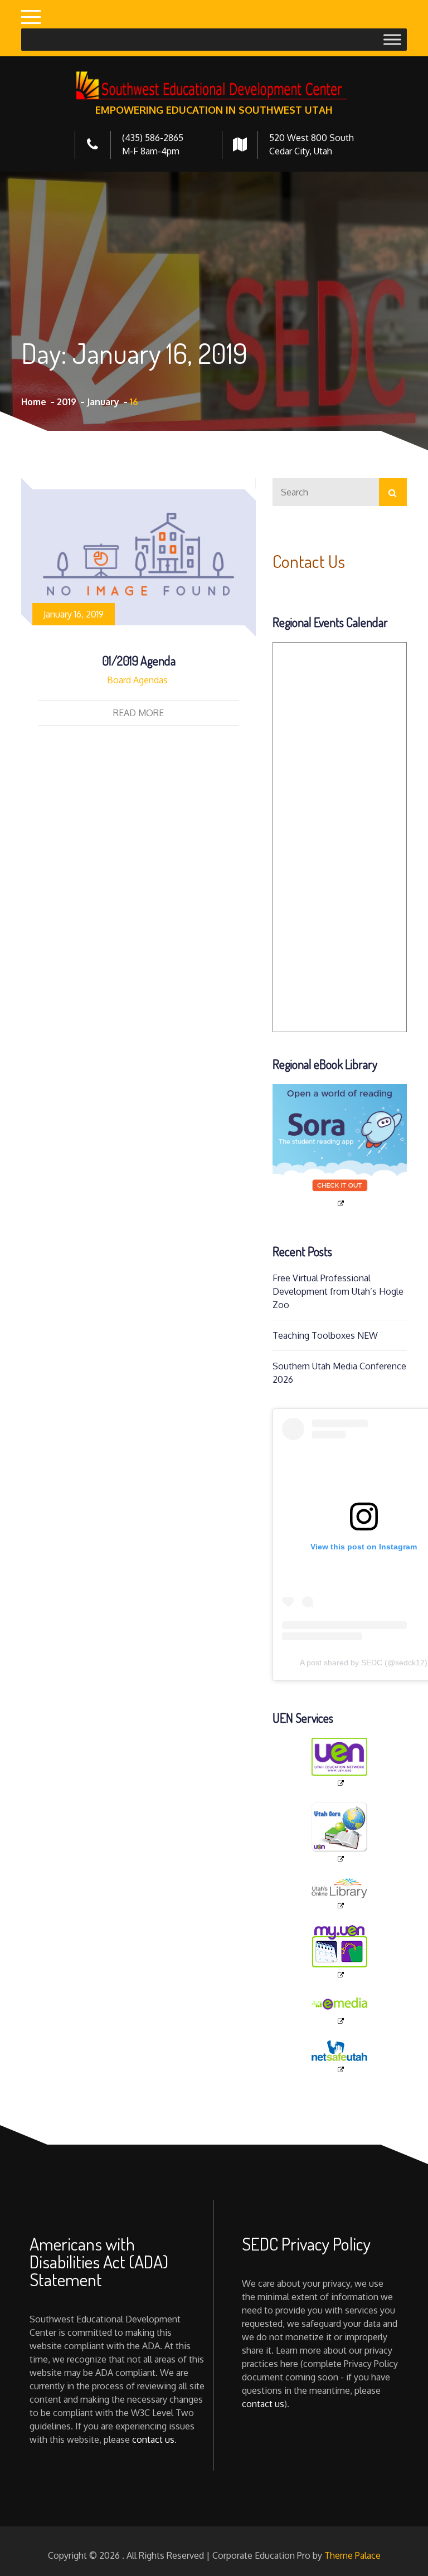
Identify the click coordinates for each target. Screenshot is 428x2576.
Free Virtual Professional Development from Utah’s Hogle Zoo (338, 1291)
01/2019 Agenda (139, 660)
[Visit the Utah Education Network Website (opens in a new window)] (340, 1763)
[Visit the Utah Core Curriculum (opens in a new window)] (340, 1833)
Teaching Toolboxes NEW (325, 1335)
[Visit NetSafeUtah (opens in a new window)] (340, 2057)
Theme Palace (352, 2555)
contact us (153, 2439)
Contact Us (309, 561)
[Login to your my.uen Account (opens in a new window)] (340, 1952)
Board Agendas (137, 680)
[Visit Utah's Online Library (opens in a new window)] (340, 1894)
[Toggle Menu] (392, 39)
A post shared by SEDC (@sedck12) (364, 1663)
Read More (138, 713)
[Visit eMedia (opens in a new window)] (340, 2010)
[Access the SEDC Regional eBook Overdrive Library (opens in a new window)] (340, 1146)
